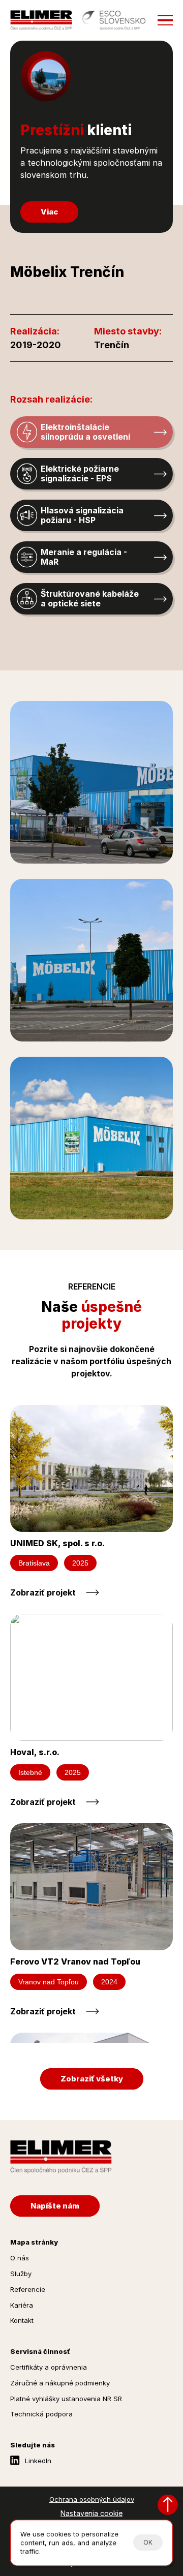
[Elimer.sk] (41, 20)
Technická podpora (41, 2414)
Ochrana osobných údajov (92, 2499)
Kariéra (22, 2305)
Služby (21, 2274)
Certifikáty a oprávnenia (49, 2367)
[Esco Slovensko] (114, 20)
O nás (20, 2258)
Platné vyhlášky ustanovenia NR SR (66, 2399)
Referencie (28, 2289)
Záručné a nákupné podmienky (60, 2383)
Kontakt (22, 2320)
